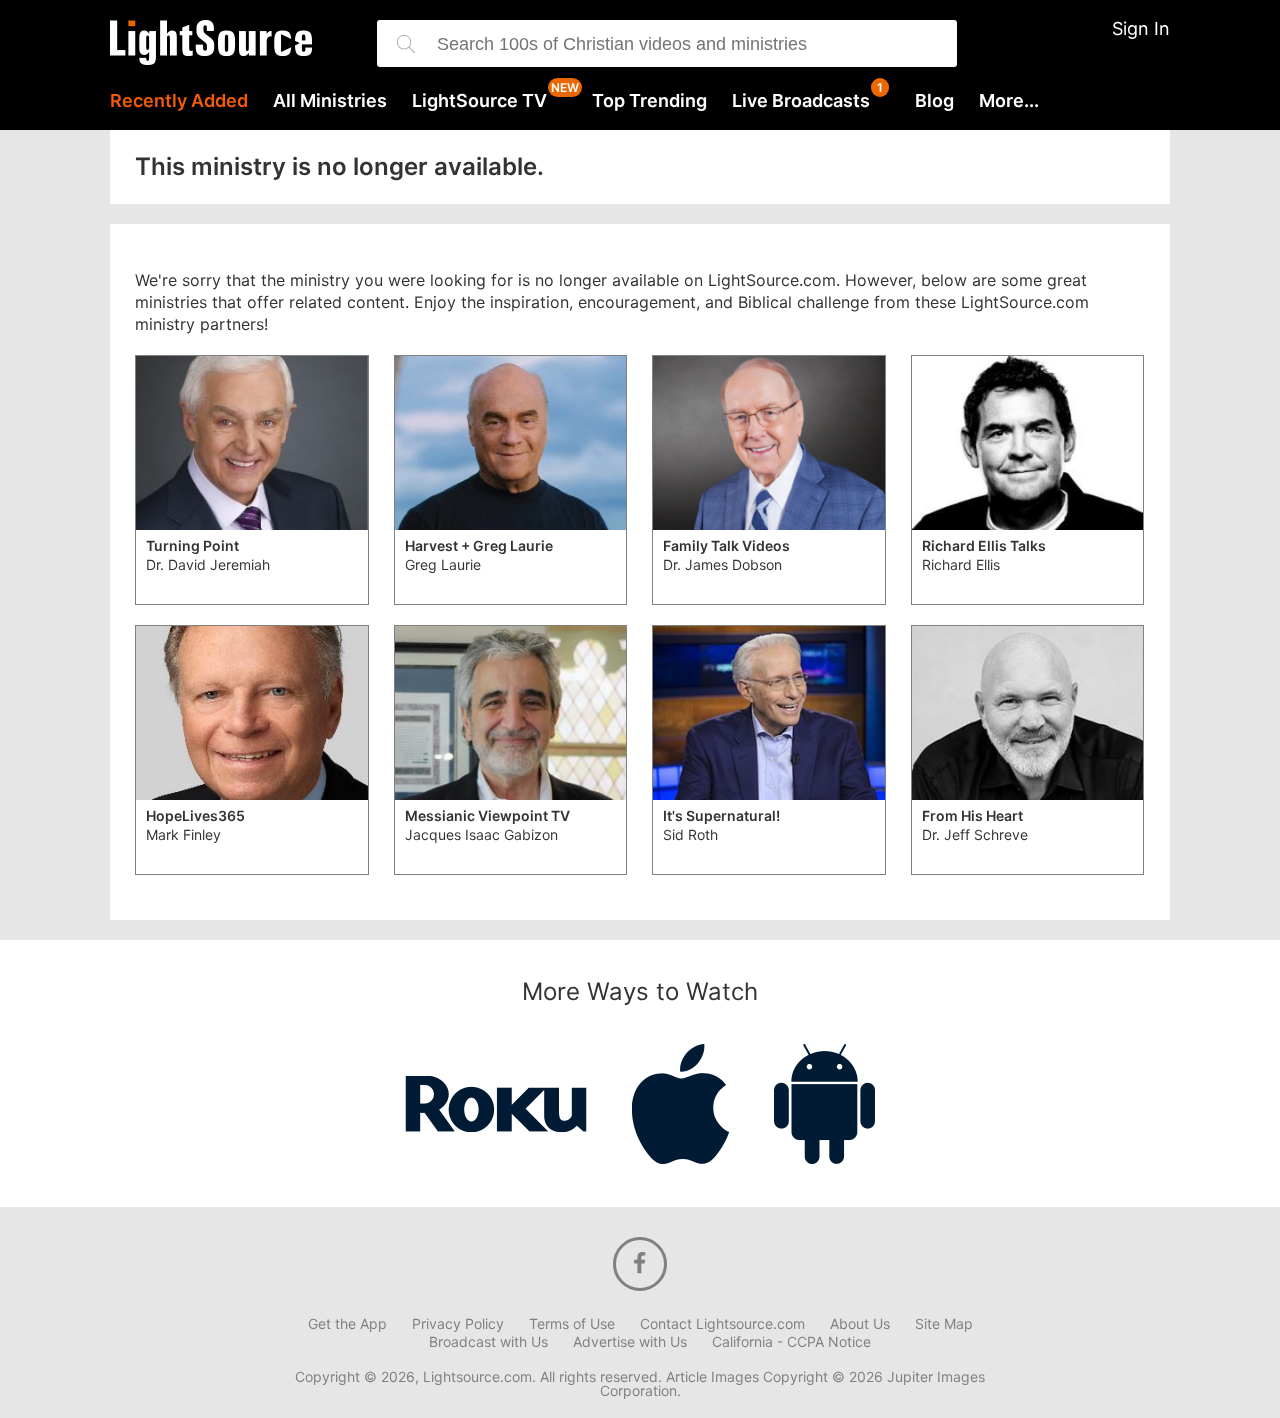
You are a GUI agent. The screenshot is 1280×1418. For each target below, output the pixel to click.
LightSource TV (479, 101)
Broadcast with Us (488, 1342)
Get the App (347, 1324)
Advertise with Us (630, 1342)
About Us (860, 1324)
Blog (934, 101)
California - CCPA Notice (791, 1342)
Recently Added (179, 101)
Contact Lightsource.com (722, 1324)
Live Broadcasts (801, 101)
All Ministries (330, 101)
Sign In (1141, 28)
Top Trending (649, 101)
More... (1009, 101)
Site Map (944, 1324)
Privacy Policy (458, 1324)
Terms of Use (572, 1324)
